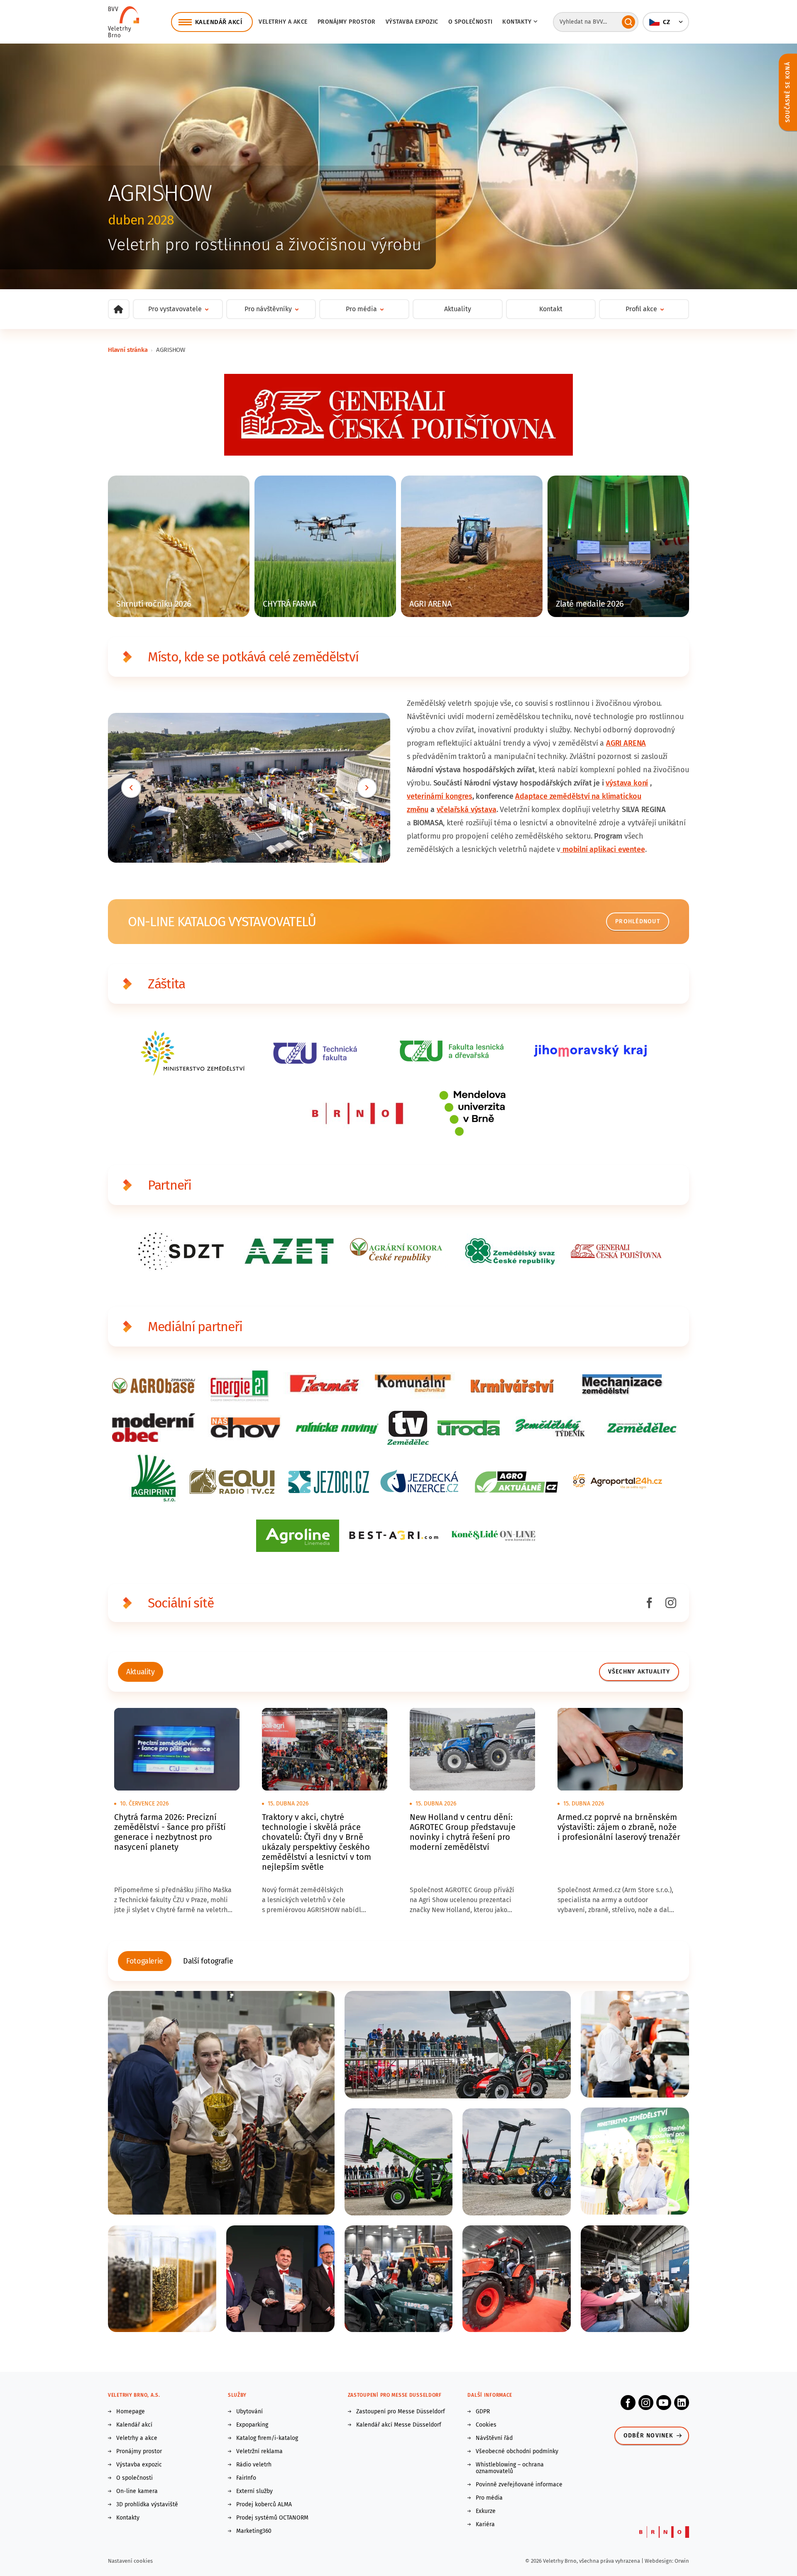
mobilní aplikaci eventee (603, 849)
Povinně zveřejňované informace (519, 2485)
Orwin (682, 2561)
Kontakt (551, 309)
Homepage (131, 2412)
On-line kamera (137, 2491)
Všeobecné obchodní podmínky (517, 2452)
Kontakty (128, 2518)
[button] (666, 22)
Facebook (628, 2403)
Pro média (489, 2498)
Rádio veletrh (254, 2465)
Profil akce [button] (641, 309)
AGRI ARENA (626, 743)
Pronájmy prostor (347, 22)
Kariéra (485, 2525)
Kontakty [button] (517, 22)
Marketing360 (254, 2531)
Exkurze (486, 2511)
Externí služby (254, 2491)
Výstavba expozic (412, 22)
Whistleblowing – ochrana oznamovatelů (510, 2468)
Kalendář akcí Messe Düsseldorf (399, 2425)
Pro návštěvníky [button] (268, 309)
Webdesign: (660, 2561)
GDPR (483, 2412)
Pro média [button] (361, 309)
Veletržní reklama (259, 2452)
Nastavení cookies (130, 2561)
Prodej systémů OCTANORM (272, 2518)
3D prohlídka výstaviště (147, 2505)
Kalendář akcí (134, 2425)
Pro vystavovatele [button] (175, 309)
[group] (141, 1672)
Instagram (646, 2403)
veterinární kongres (440, 796)
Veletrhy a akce (283, 22)
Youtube (664, 2403)
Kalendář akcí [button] (219, 22)
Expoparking (252, 2425)
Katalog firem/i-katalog (267, 2438)
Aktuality (458, 309)
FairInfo (246, 2478)
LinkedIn (682, 2403)
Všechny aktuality (639, 1672)
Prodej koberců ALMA (264, 2505)
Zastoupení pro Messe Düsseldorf (401, 2412)
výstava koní (627, 783)
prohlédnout (638, 921)
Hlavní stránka (128, 350)
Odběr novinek (648, 2436)
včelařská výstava (467, 810)
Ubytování (249, 2412)
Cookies (486, 2425)
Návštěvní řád (494, 2438)
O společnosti (471, 22)
